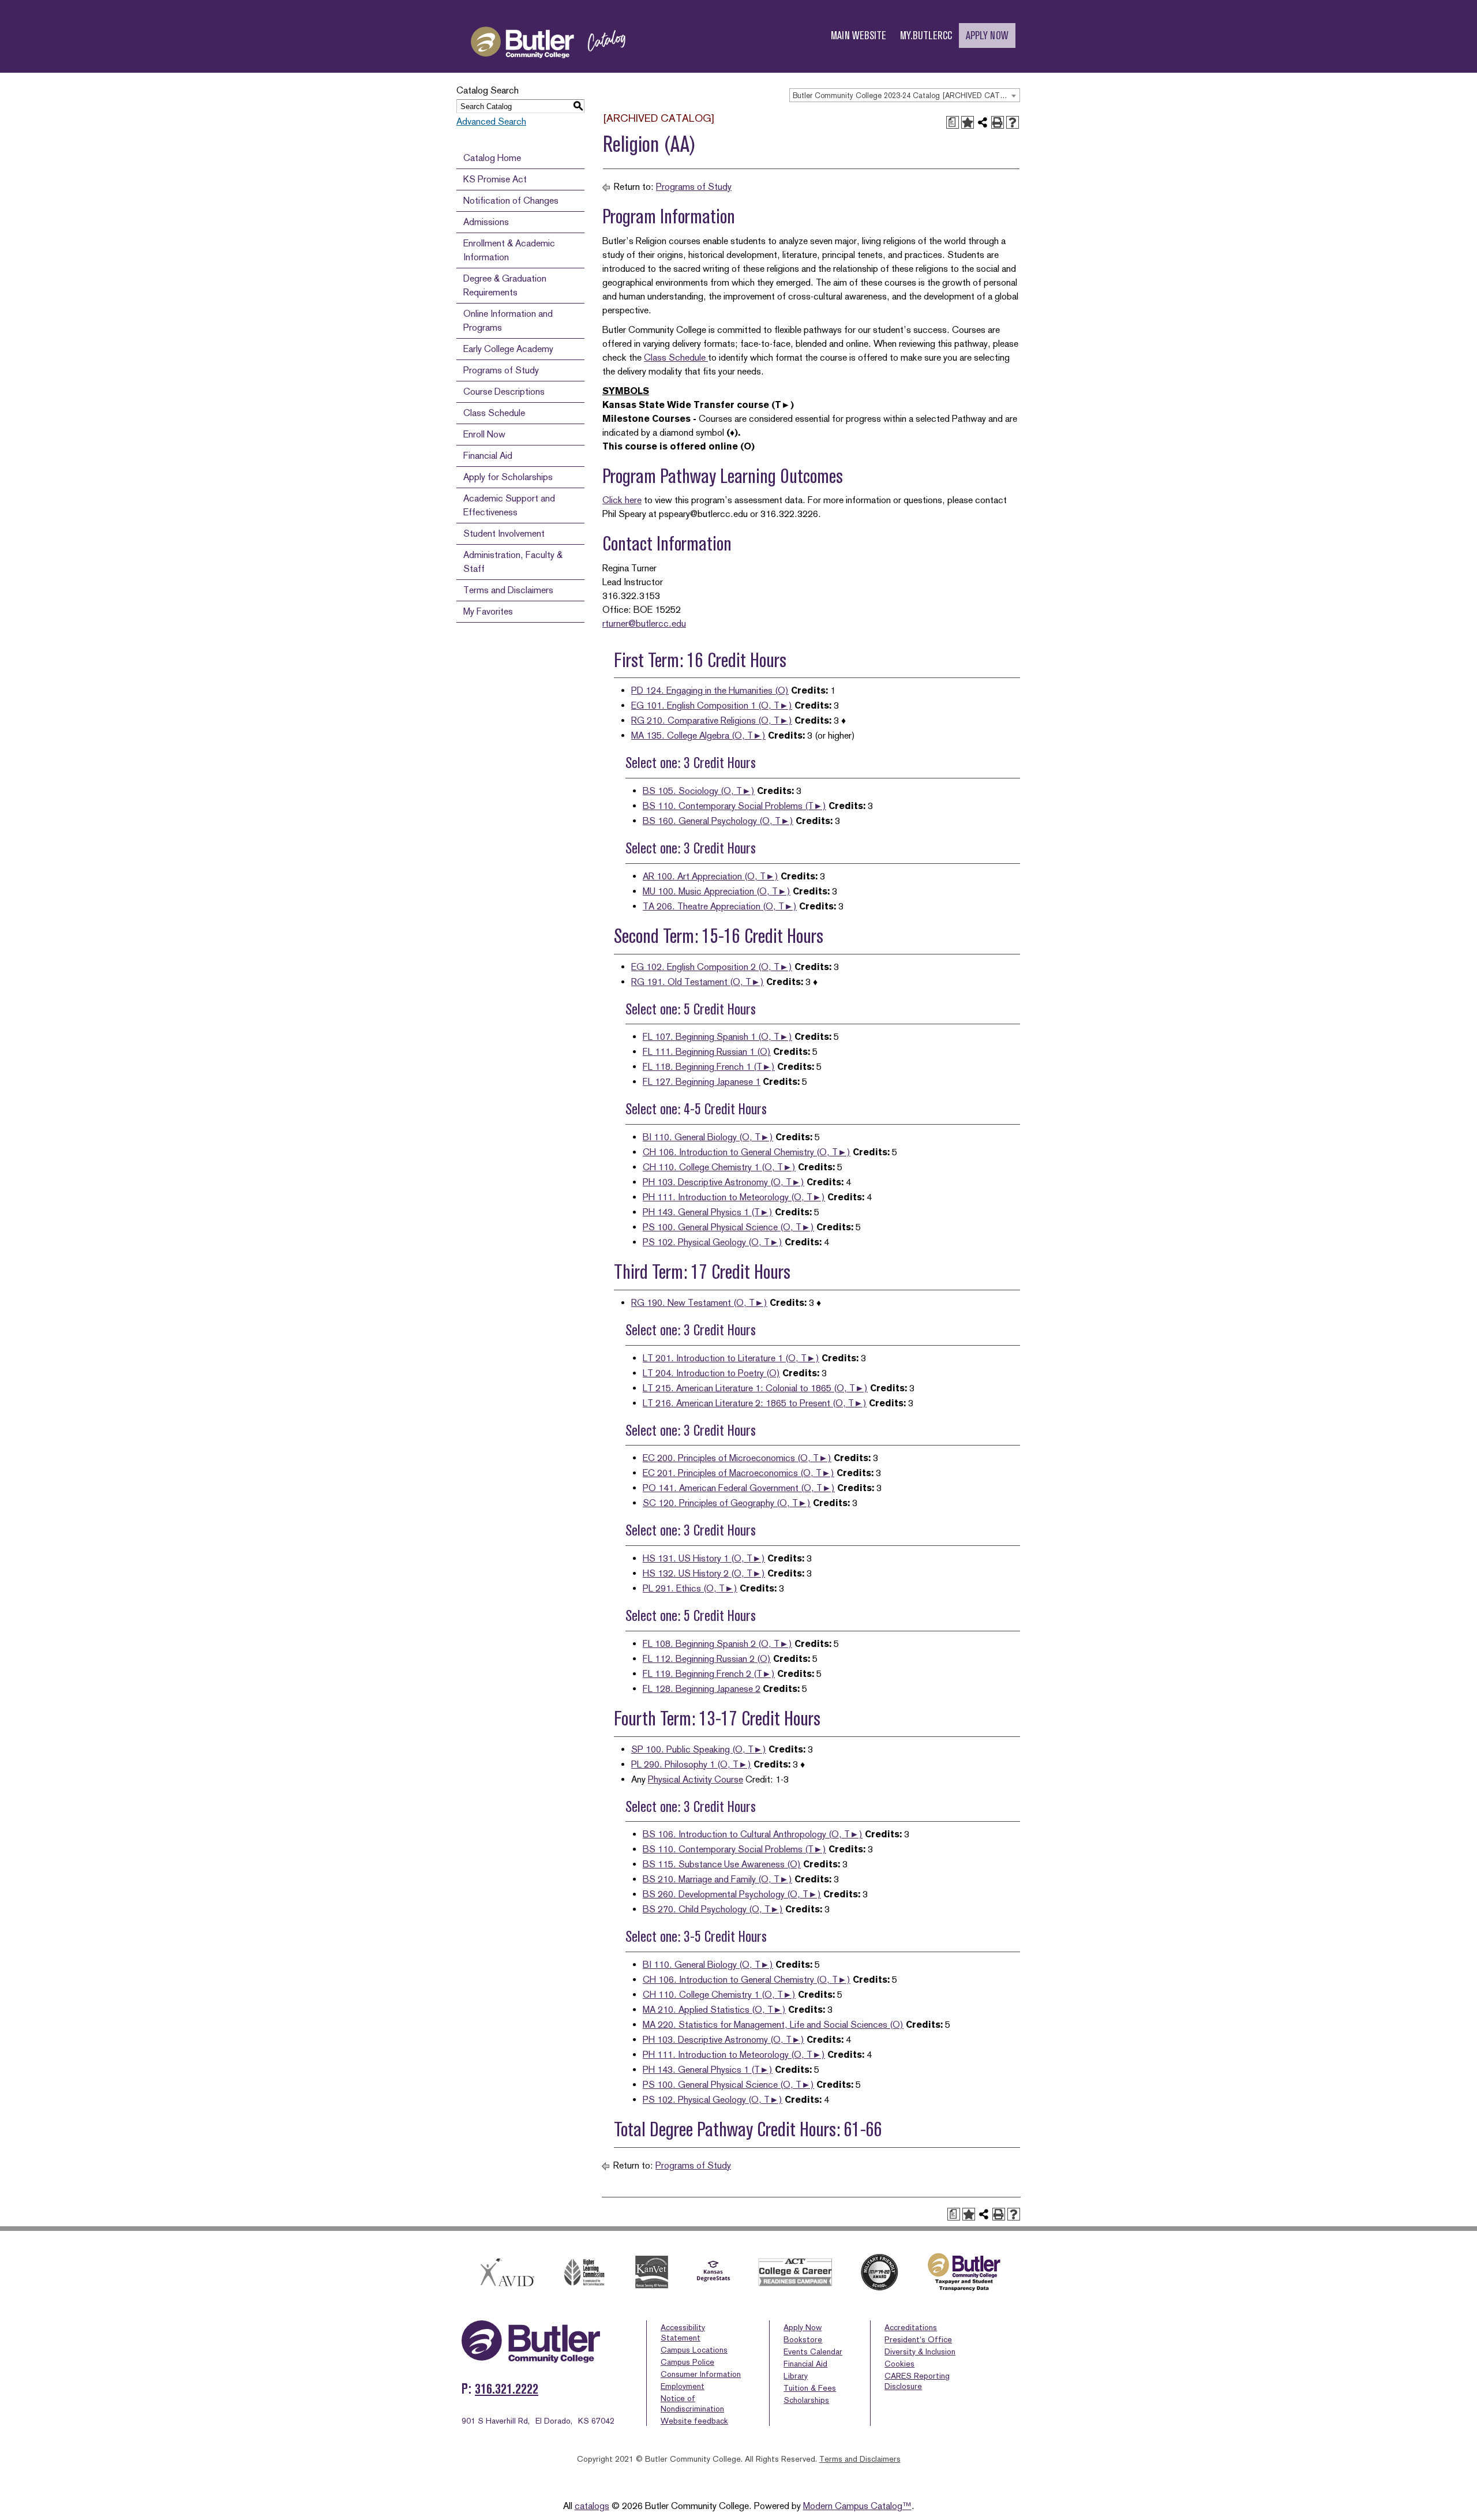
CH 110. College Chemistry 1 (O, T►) (719, 1167)
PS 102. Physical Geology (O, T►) (713, 1242)
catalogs (592, 2506)
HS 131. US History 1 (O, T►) (704, 1558)
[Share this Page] (983, 122)
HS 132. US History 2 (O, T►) (704, 1573)
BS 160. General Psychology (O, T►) (718, 821)
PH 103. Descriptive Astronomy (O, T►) (723, 1182)
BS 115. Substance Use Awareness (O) (722, 1864)
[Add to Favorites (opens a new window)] (968, 122)
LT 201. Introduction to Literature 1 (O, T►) (731, 1358)
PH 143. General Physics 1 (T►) (708, 1212)
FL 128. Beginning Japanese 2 (702, 1689)
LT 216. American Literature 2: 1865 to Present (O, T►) (755, 1403)
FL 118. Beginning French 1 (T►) (709, 1067)
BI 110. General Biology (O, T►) (708, 1137)
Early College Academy (508, 349)
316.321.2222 (507, 2389)
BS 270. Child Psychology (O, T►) (713, 1909)
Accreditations (911, 2327)
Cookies (899, 2364)
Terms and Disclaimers (508, 590)
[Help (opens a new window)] (1013, 122)
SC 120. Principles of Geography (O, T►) (727, 1503)
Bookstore (803, 2339)
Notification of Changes (511, 201)
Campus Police (687, 2362)
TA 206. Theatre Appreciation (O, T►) (720, 906)
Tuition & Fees (810, 2388)
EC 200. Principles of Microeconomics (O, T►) (737, 1458)
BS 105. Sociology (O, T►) (699, 791)
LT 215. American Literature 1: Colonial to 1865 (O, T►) (755, 1388)
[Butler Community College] (548, 68)
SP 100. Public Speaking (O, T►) (699, 1749)
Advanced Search (491, 121)
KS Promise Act (495, 179)
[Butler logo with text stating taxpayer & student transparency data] (964, 2272)
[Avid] (505, 2272)
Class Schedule (494, 413)
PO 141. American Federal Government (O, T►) (739, 1488)
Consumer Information (701, 2374)
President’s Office (918, 2339)
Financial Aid (488, 456)
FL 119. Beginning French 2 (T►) (709, 1674)
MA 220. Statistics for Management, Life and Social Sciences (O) (773, 2025)
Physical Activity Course (696, 1779)
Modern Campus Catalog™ (857, 2506)
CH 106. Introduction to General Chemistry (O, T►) (747, 1152)
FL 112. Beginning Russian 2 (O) (707, 1659)
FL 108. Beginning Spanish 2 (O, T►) (717, 1644)
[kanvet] (652, 2272)
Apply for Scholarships (508, 477)
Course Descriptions (504, 392)
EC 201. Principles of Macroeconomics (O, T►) (738, 1473)
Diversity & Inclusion (920, 2351)
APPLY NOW (987, 35)
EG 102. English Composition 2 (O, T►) (712, 967)
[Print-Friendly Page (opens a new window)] (998, 122)
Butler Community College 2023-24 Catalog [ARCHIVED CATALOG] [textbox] (906, 96)
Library (796, 2376)
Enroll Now (484, 434)
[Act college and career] (796, 2272)
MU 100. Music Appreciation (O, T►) (717, 891)
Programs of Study (501, 370)
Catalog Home (492, 158)
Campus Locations (694, 2350)
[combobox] (905, 95)
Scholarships (806, 2400)
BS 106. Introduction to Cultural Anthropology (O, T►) (753, 1834)
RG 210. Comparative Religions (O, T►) (712, 720)
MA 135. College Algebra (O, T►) (698, 735)
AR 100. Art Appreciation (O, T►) (711, 876)
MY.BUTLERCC (926, 35)
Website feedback (694, 2421)
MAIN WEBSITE (859, 35)
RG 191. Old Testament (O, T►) (698, 982)
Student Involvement (504, 533)
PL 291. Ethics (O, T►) (690, 1588)
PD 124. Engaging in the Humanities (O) (710, 690)
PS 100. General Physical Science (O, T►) (728, 1227)
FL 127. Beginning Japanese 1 (702, 1082)
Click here (622, 500)
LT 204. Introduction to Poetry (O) (711, 1373)
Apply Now (803, 2327)
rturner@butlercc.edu (644, 624)
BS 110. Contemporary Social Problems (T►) (734, 806)
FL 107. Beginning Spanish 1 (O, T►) (717, 1037)
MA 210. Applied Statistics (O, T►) (714, 2010)
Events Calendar (813, 2351)
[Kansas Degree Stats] (713, 2272)
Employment (683, 2386)
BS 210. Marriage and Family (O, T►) (717, 1879)
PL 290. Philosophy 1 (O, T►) (691, 1764)
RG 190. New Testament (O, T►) (699, 1303)
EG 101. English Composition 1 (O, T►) (712, 705)
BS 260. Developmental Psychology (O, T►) (732, 1894)
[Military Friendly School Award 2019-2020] (879, 2272)
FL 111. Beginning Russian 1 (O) (707, 1052)
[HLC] (585, 2272)
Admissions (486, 222)
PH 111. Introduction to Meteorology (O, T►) (734, 1197)
